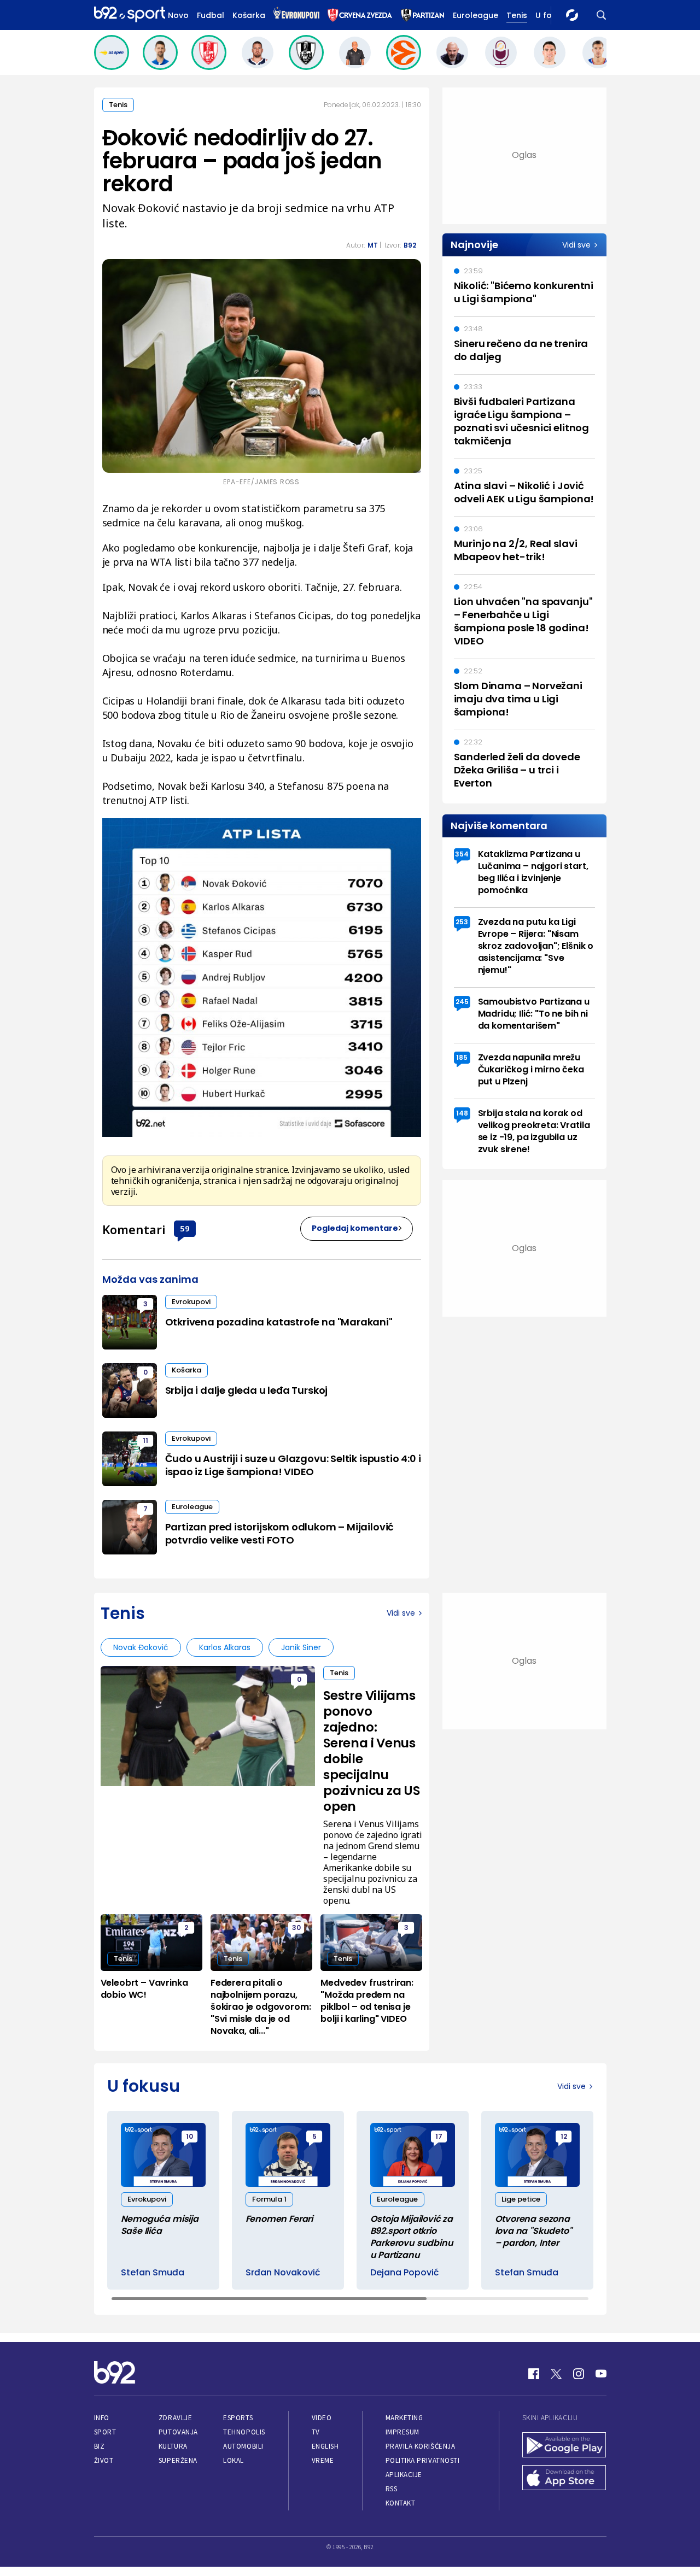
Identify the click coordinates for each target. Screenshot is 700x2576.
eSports (238, 2418)
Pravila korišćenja (421, 2446)
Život (104, 2460)
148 (462, 1113)
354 (462, 854)
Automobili (243, 2446)
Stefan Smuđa (153, 2273)
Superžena (178, 2460)
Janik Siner (301, 1647)
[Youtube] (601, 2374)
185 (462, 1057)
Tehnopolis (244, 2432)
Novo (178, 15)
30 (296, 1927)
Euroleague (476, 15)
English (325, 2446)
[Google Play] (564, 2446)
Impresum (402, 2432)
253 (462, 922)
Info (102, 2418)
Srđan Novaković (283, 2273)
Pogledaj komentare (355, 1228)
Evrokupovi (191, 1302)
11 (145, 1440)
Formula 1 (269, 2199)
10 (189, 2136)
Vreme (323, 2460)
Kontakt (401, 2503)
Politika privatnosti (423, 2460)
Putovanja (178, 2432)
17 (439, 2136)
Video (322, 2418)
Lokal (234, 2460)
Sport (105, 2432)
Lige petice (521, 2199)
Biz (100, 2446)
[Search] (602, 15)
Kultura (173, 2446)
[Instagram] (579, 2374)
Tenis (517, 15)
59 (185, 1228)
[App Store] (564, 2479)
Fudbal (211, 15)
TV (316, 2432)
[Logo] (130, 15)
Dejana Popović (405, 2273)
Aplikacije (404, 2475)
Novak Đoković (141, 1647)
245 (462, 1002)
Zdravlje (175, 2418)
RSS (392, 2489)
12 (564, 2136)
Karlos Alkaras (225, 1647)
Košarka (249, 15)
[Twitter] (556, 2374)
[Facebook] (534, 2374)
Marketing (404, 2418)
